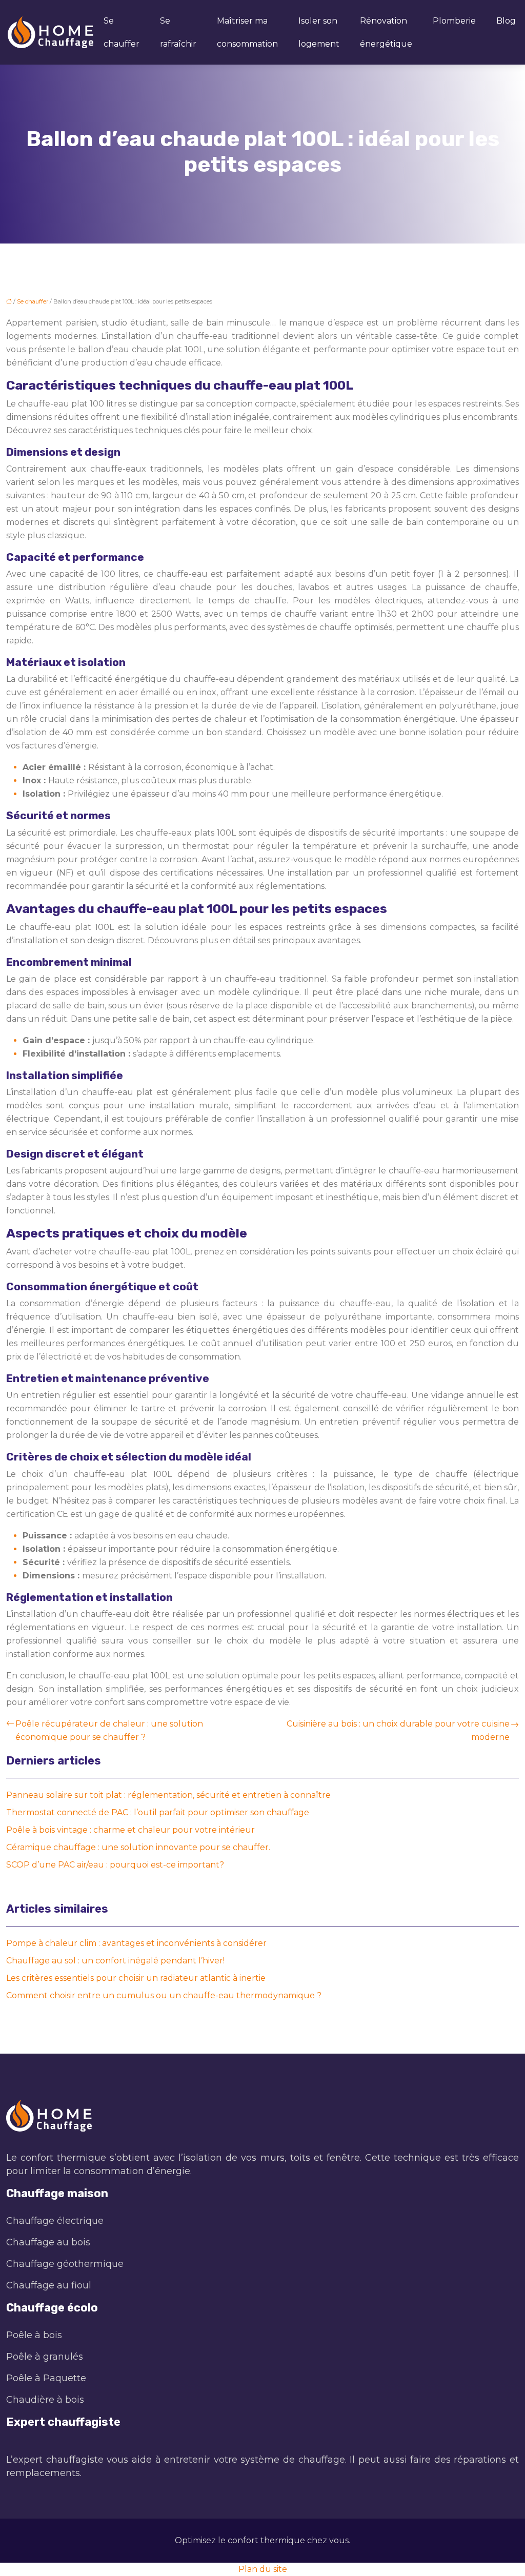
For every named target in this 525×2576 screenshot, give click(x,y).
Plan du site (263, 2569)
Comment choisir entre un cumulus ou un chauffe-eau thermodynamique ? (164, 1995)
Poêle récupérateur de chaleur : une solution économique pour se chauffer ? (109, 1730)
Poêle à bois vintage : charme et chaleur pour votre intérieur (130, 1830)
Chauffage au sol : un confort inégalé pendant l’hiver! (115, 1961)
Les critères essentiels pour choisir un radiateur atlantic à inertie (136, 1978)
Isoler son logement (319, 32)
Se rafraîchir (178, 32)
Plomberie (454, 21)
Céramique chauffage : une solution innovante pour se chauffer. (138, 1847)
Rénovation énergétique (386, 32)
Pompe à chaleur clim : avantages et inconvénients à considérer (136, 1943)
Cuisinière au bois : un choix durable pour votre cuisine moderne (398, 1730)
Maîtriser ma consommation (247, 32)
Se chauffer (122, 32)
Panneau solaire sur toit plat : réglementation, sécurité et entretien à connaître (168, 1795)
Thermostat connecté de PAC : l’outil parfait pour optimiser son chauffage (158, 1812)
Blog (506, 21)
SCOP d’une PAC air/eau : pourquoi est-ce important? (115, 1865)
